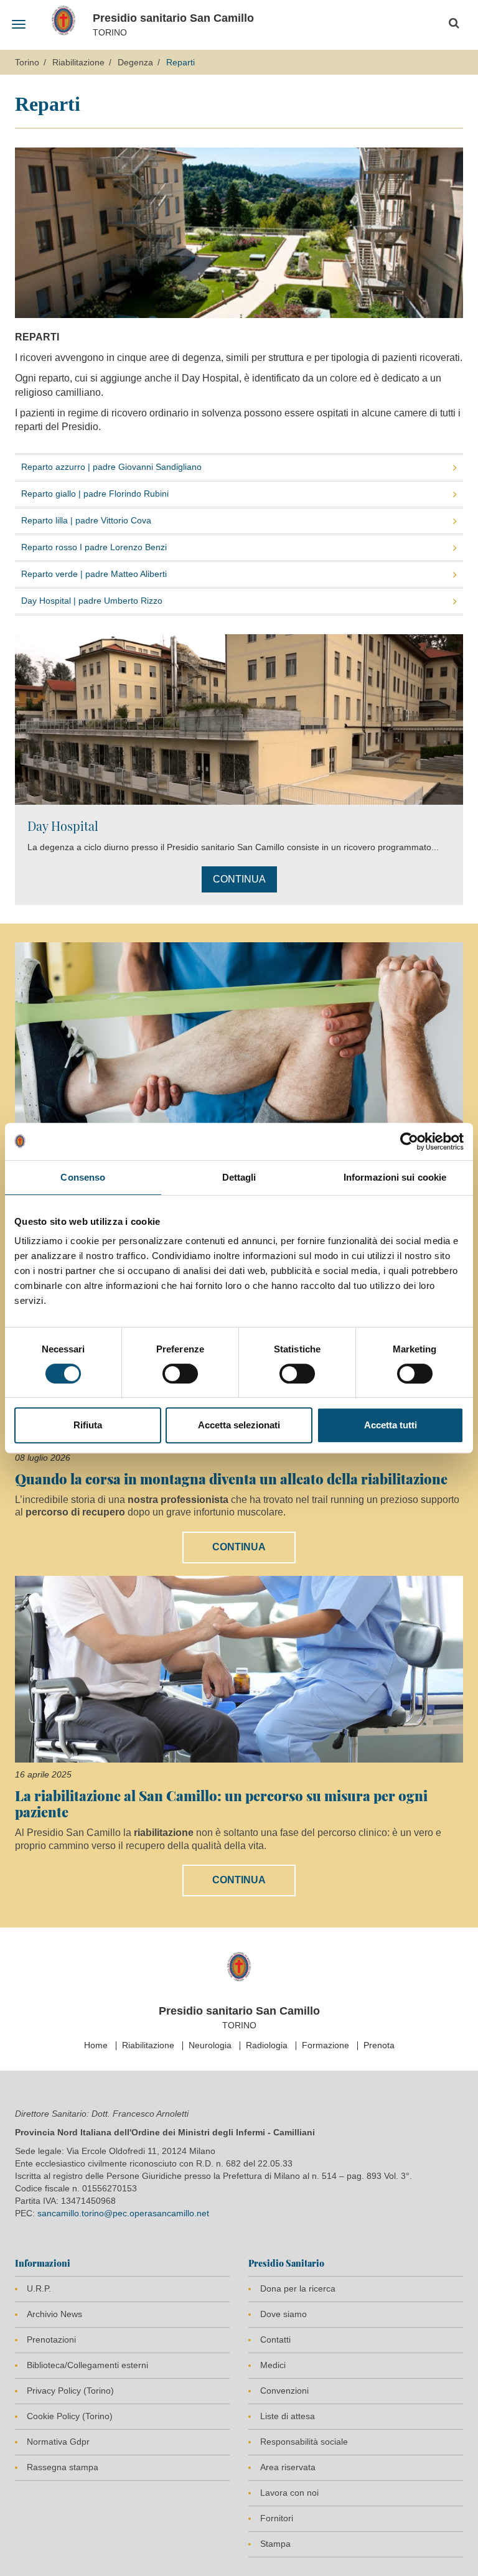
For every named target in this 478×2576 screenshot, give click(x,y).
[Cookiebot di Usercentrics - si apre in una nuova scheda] (409, 1141)
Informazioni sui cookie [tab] (395, 1177)
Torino (27, 62)
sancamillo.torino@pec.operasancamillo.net (123, 2213)
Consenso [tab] (83, 1177)
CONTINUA (239, 879)
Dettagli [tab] (239, 1177)
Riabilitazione (78, 62)
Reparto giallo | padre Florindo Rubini (95, 494)
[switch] (180, 1374)
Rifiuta (88, 1425)
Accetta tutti (391, 1425)
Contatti (275, 2339)
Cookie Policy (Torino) (70, 2416)
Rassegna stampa (63, 2467)
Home (96, 2045)
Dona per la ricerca (298, 2288)
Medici (273, 2365)
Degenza (135, 62)
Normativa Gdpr (58, 2442)
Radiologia (267, 2045)
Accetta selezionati (239, 1425)
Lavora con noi (289, 2493)
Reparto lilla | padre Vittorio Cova (86, 520)
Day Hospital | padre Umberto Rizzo (92, 601)
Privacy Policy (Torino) (70, 2391)
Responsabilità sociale (304, 2442)
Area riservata (288, 2467)
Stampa (275, 2544)
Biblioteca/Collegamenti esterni (87, 2365)
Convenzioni (284, 2391)
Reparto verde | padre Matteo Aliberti (94, 574)
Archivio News (54, 2314)
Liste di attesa (288, 2416)
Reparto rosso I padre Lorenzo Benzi (94, 547)
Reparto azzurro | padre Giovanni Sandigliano (111, 467)
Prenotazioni (51, 2339)
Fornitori (277, 2518)
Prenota (379, 2045)
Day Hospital (63, 826)
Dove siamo (284, 2314)
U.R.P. (39, 2288)
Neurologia (210, 2045)
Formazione (326, 2045)
